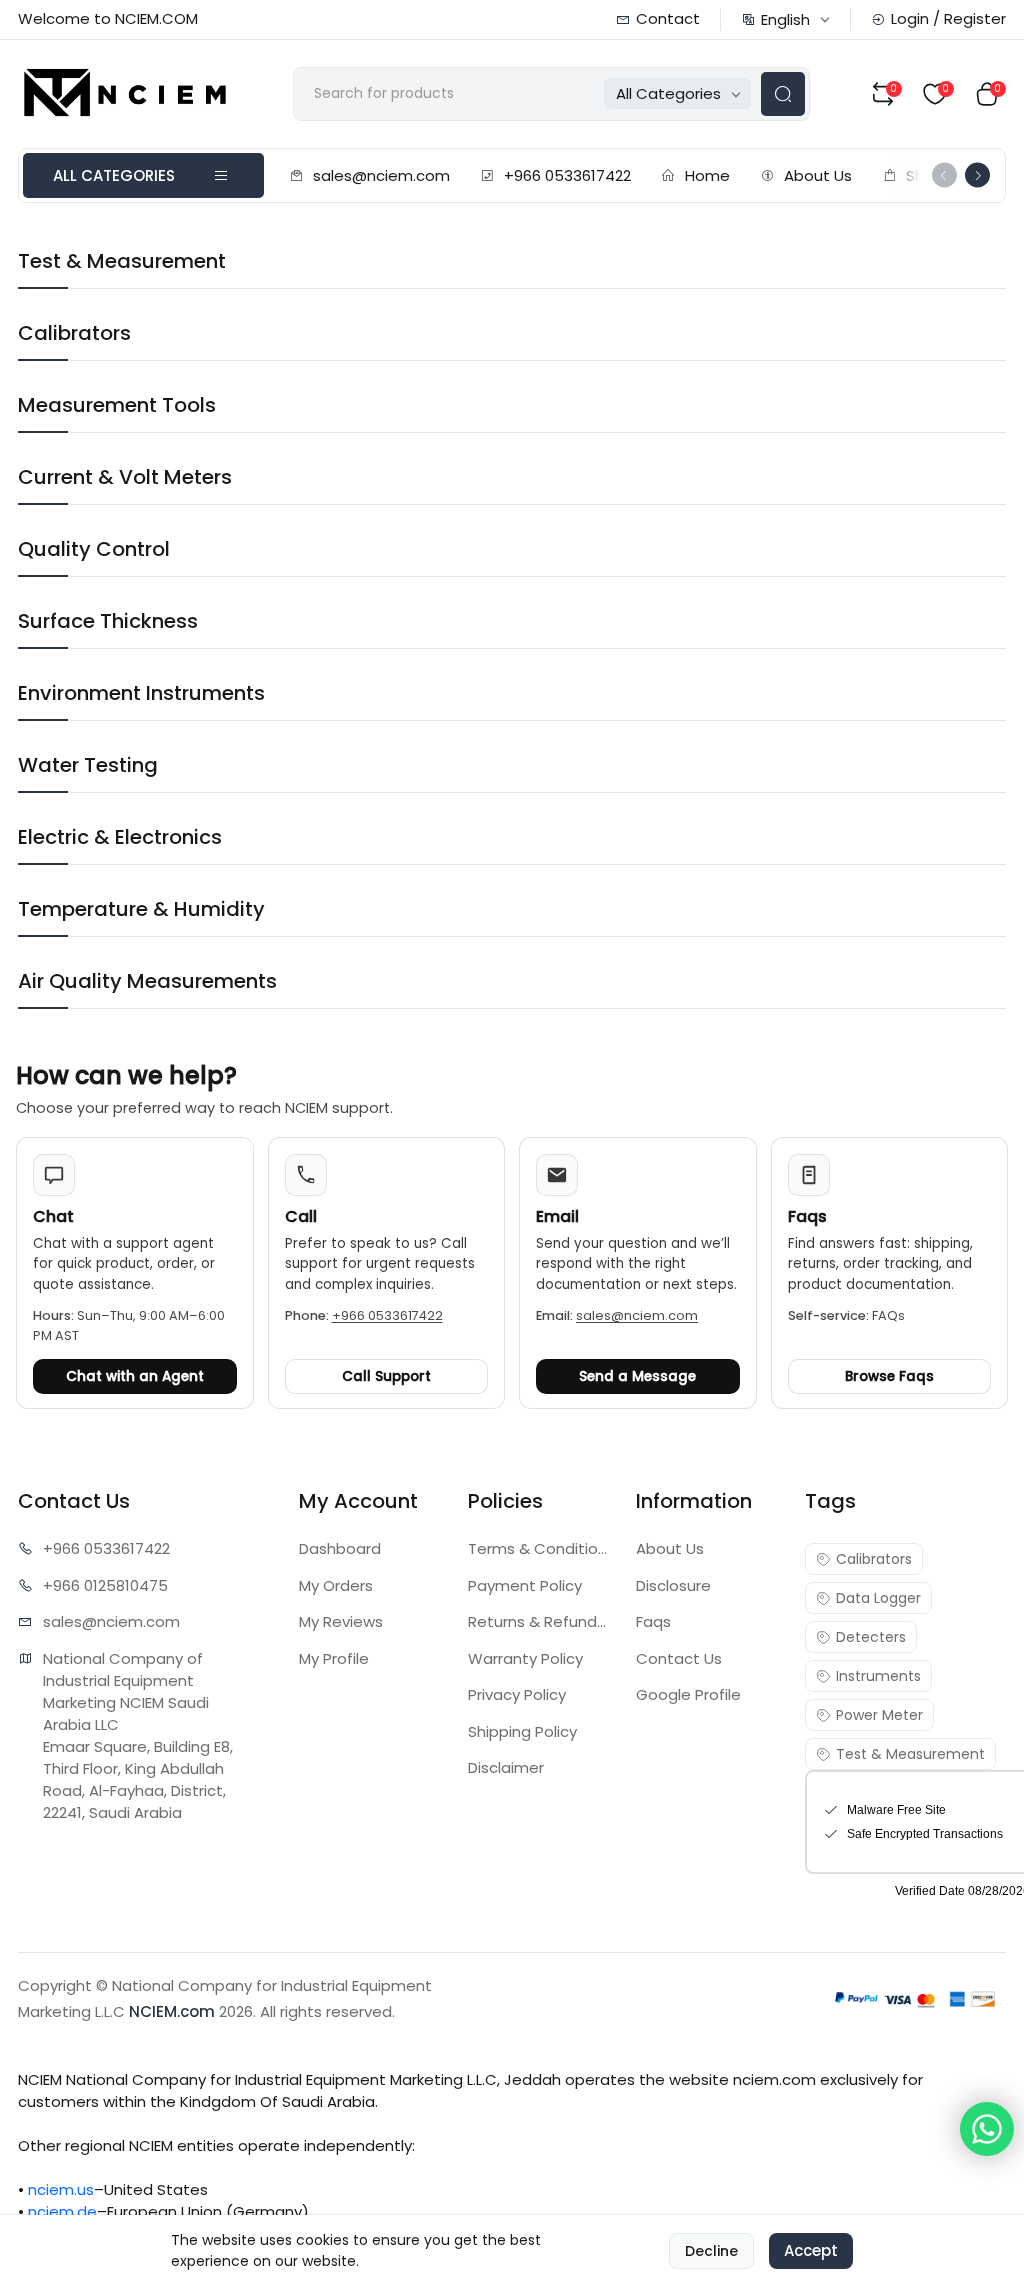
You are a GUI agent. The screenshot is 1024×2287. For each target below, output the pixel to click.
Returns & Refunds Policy (540, 1621)
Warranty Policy (525, 1658)
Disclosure (673, 1585)
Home (707, 175)
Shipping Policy (522, 1731)
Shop (925, 175)
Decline (711, 2251)
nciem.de (62, 2211)
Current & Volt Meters (125, 477)
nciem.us (61, 2189)
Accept (811, 2250)
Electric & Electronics (120, 837)
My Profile (334, 1658)
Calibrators (74, 333)
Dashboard (340, 1548)
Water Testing (88, 765)
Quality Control (94, 549)
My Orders (336, 1585)
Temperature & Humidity (141, 909)
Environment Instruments (141, 693)
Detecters (871, 1637)
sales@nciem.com (381, 175)
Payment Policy (525, 1585)
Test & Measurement (122, 261)
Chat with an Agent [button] (135, 1376)
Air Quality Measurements (147, 981)
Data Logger (878, 1598)
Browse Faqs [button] (889, 1376)
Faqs (653, 1621)
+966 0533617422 (567, 175)
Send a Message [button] (637, 1376)
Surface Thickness (108, 621)
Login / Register (948, 18)
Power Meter (879, 1715)
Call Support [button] (386, 1376)
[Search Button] (783, 94)
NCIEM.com (172, 2011)
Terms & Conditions (540, 1548)
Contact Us (679, 1658)
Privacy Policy (517, 1694)
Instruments (878, 1676)
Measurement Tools (117, 405)
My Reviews (341, 1621)
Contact (668, 18)
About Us (818, 175)
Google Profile (688, 1694)
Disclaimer (506, 1767)
